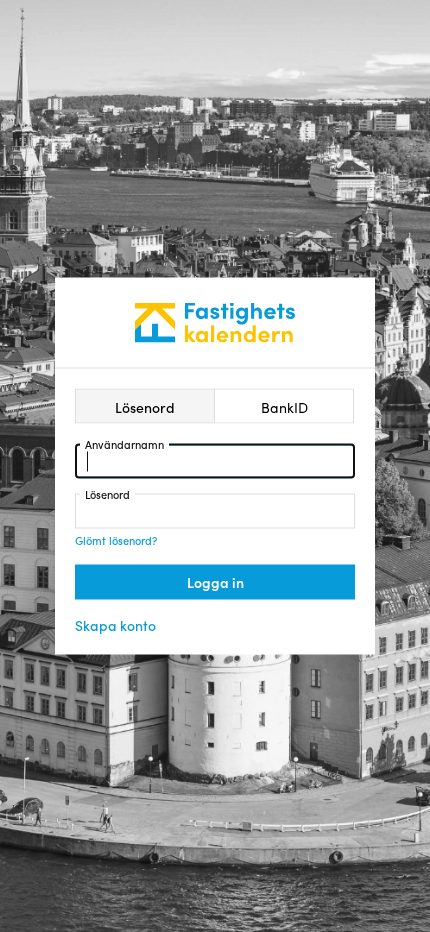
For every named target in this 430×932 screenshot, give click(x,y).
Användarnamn (124, 443)
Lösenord (107, 493)
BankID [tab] (284, 407)
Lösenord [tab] (145, 407)
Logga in (215, 582)
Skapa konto (115, 625)
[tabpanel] (215, 522)
